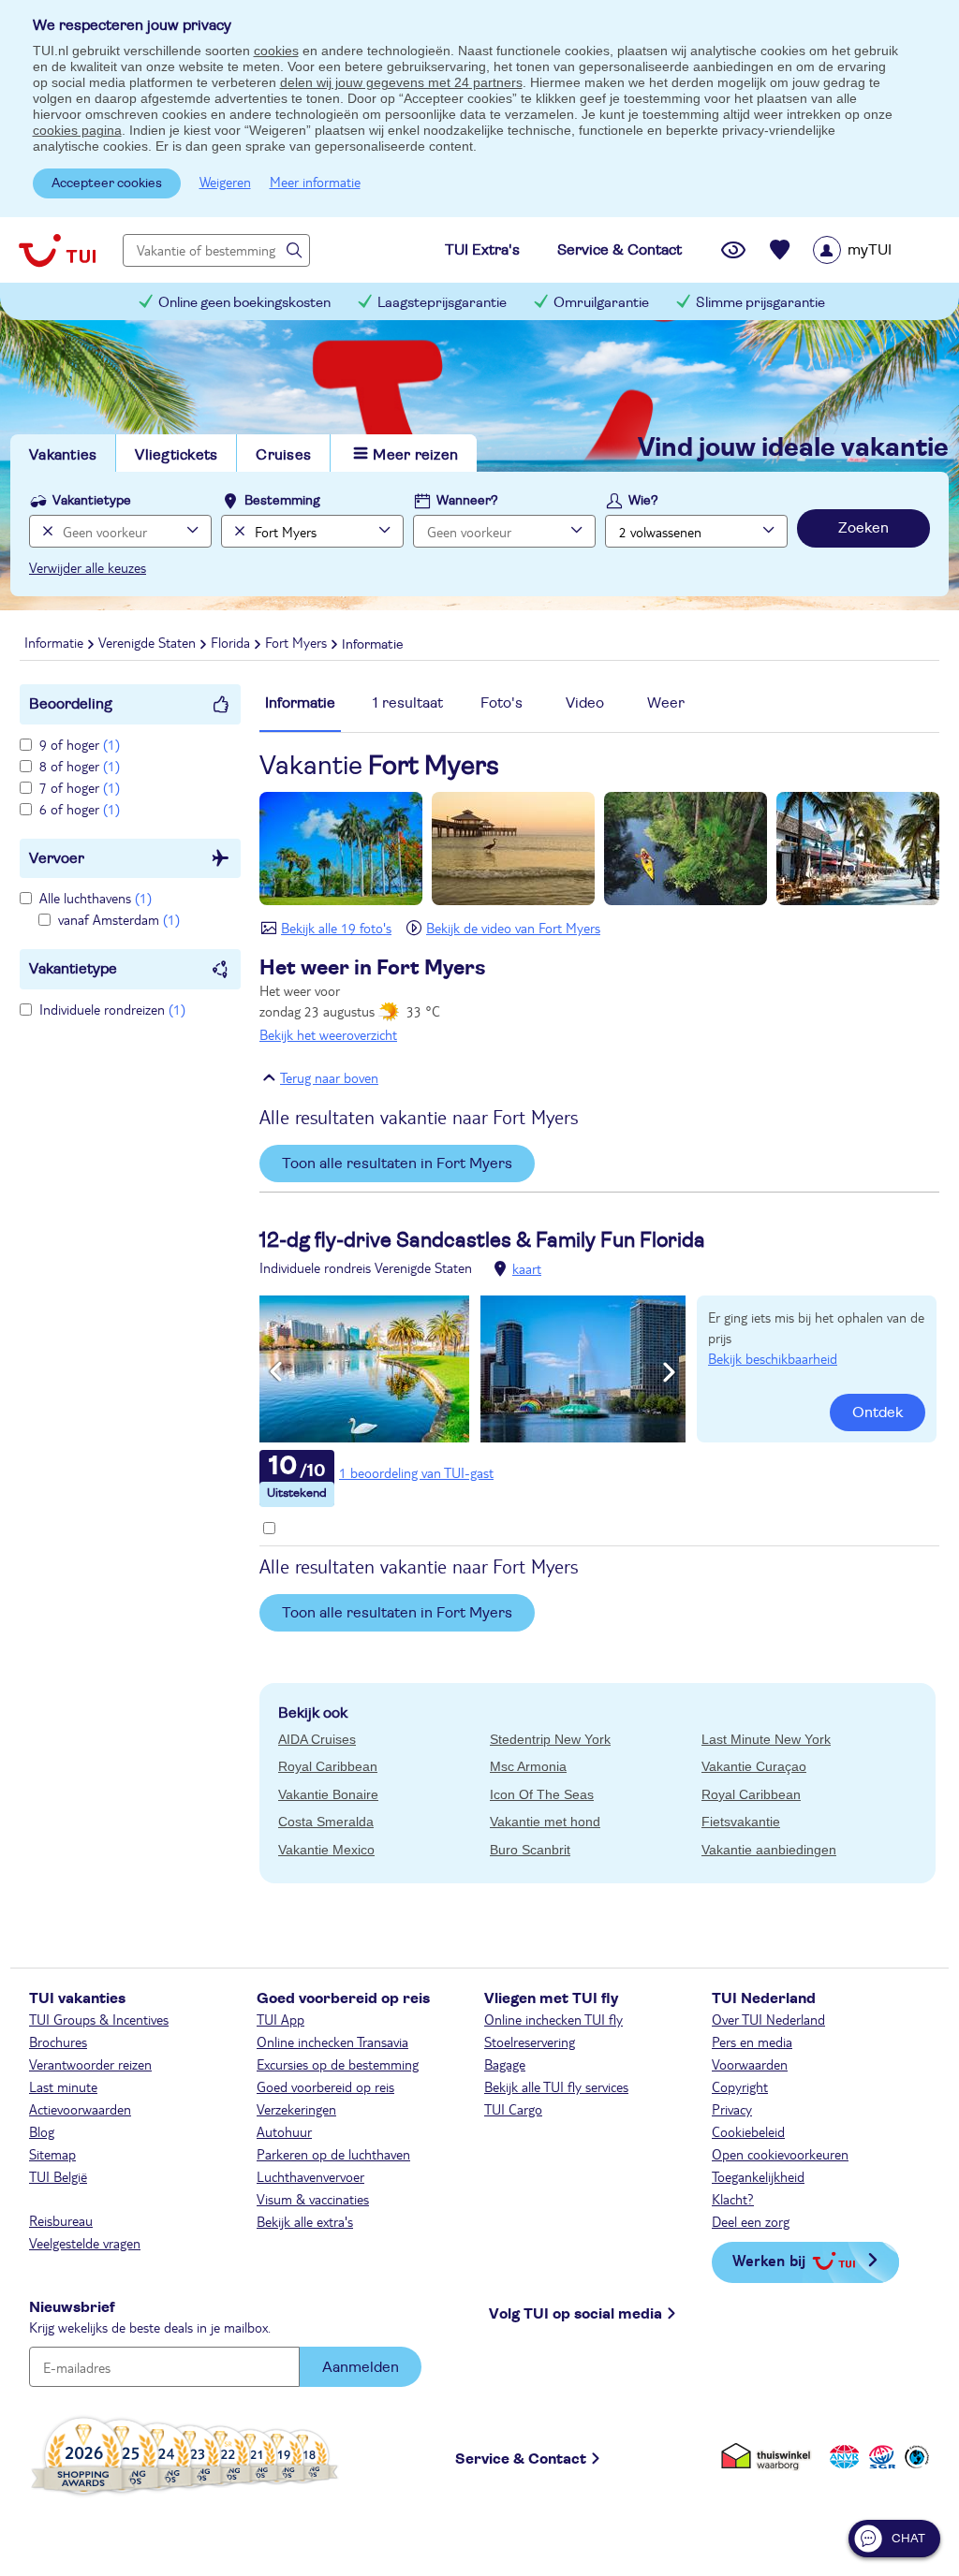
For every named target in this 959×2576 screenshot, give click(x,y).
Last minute (63, 2086)
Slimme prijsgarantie (760, 303)
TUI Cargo (513, 2109)
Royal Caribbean (328, 1766)
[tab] (300, 712)
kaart (527, 1268)
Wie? (643, 501)
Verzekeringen (296, 2109)
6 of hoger (80, 809)
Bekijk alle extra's (305, 2221)
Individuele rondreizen (112, 1009)
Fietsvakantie (741, 1822)
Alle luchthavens (96, 898)
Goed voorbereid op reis (325, 2086)
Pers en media (752, 2042)
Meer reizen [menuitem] (415, 455)
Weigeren (225, 182)
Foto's (502, 703)
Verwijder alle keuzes (88, 567)
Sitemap (52, 2154)
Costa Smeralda (326, 1822)
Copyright (740, 2086)
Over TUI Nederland (768, 2019)
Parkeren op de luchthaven (333, 2154)
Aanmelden (361, 2367)
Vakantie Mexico (326, 1850)
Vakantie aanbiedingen (769, 1850)
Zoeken (863, 528)
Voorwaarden (750, 2064)
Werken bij (769, 2260)
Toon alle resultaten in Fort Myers (397, 1164)
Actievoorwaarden (80, 2109)
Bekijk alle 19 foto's (336, 928)
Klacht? (733, 2199)
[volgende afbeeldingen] (669, 1372)
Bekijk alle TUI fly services (556, 2086)
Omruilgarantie (601, 303)
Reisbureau (61, 2220)
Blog (42, 2131)
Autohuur (284, 2131)
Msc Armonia (528, 1766)
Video (585, 703)
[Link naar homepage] (57, 250)
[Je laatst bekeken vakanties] (733, 250)
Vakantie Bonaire (328, 1794)
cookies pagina (77, 130)
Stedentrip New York (550, 1739)
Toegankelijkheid (758, 2176)
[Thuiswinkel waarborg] (769, 2456)
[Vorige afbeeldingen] (276, 1372)
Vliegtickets (176, 455)
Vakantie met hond (545, 1822)
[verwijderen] (237, 531)
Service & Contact (521, 2459)
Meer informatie (315, 182)
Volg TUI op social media (575, 2314)
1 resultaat (408, 703)
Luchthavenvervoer (310, 2176)
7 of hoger (80, 787)
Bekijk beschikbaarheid (773, 1358)
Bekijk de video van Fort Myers (513, 928)
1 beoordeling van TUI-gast (416, 1472)
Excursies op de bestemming (338, 2064)
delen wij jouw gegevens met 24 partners (401, 82)
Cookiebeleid (748, 2131)
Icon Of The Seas (542, 1794)
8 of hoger (80, 766)
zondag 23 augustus (372, 1000)
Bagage (505, 2064)
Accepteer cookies (107, 183)
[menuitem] (876, 250)
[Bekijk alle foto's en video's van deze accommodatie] (472, 1369)
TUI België (58, 2176)
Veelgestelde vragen (85, 2243)
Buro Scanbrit (530, 1850)
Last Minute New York (766, 1739)
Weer (666, 703)
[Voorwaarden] (879, 2456)
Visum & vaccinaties (313, 2199)
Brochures (58, 2042)
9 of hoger (80, 744)
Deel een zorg (751, 2221)
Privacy (732, 2109)
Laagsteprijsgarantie (442, 303)
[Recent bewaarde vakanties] (780, 250)
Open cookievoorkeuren (780, 2154)
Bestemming (282, 501)
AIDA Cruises (317, 1739)
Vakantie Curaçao (754, 1766)
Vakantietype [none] (92, 501)
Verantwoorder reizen (90, 2064)
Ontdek (878, 1412)
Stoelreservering (530, 2042)
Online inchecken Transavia (332, 2042)
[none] (45, 531)
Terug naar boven (329, 1077)
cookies (276, 51)
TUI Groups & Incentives (99, 2019)
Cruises (283, 455)
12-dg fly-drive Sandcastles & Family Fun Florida (482, 1240)
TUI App (280, 2019)
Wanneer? (467, 501)
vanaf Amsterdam (119, 919)
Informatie (300, 703)
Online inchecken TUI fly (553, 2019)
